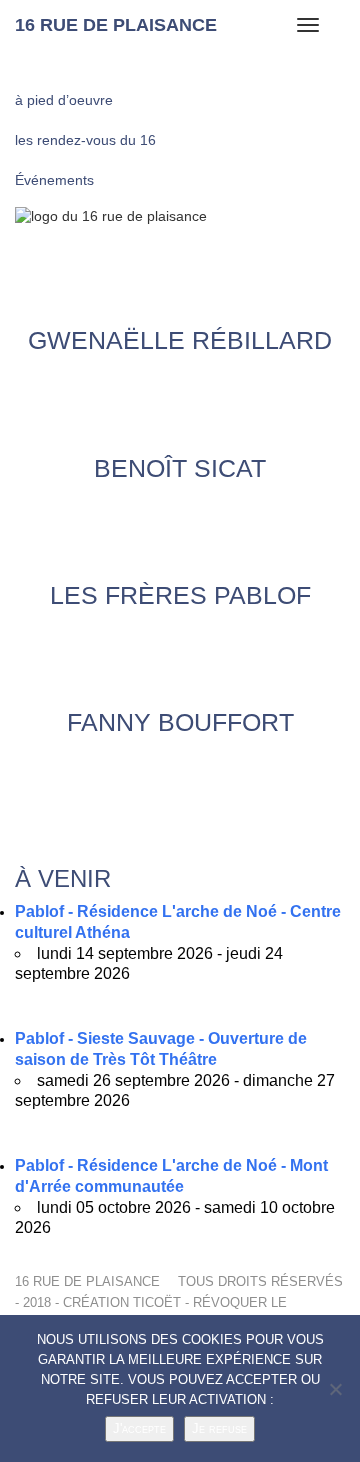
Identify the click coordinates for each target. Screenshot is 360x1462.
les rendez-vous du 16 (85, 140)
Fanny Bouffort (180, 722)
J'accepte (139, 1428)
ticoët (157, 1302)
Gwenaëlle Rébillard (180, 340)
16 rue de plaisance (116, 25)
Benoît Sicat (180, 467)
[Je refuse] (335, 1389)
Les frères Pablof (180, 594)
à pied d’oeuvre (64, 100)
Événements (54, 180)
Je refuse (219, 1428)
